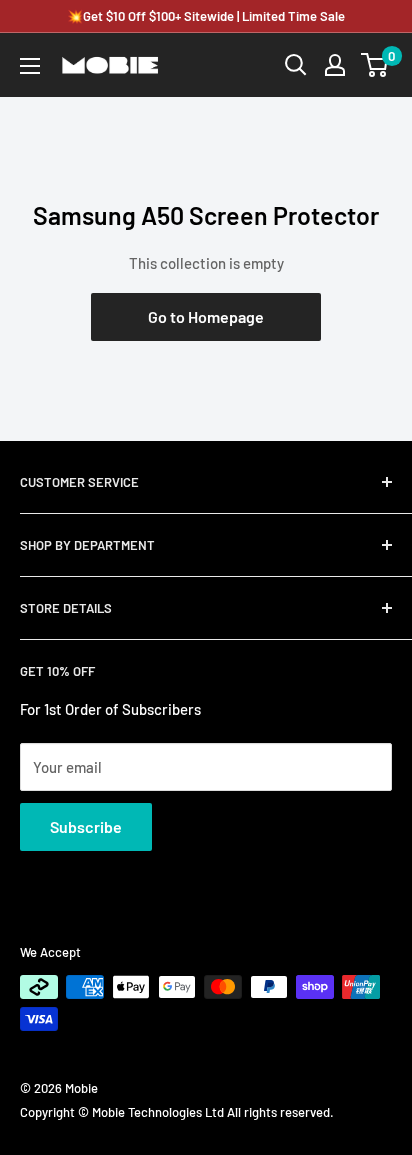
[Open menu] (30, 66)
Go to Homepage (206, 316)
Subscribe (86, 826)
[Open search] (296, 65)
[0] (375, 65)
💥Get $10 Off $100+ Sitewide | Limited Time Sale (206, 16)
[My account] (335, 65)
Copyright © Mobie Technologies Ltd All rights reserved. (177, 1112)
